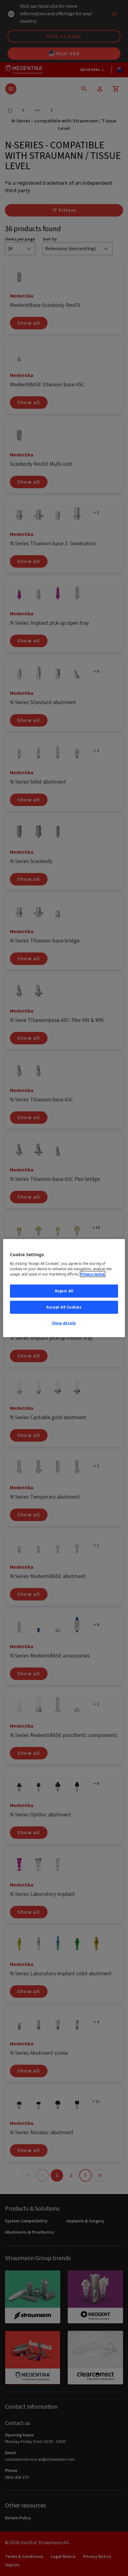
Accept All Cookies (64, 1307)
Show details (64, 1323)
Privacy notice (93, 1274)
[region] (64, 1288)
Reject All (64, 1291)
